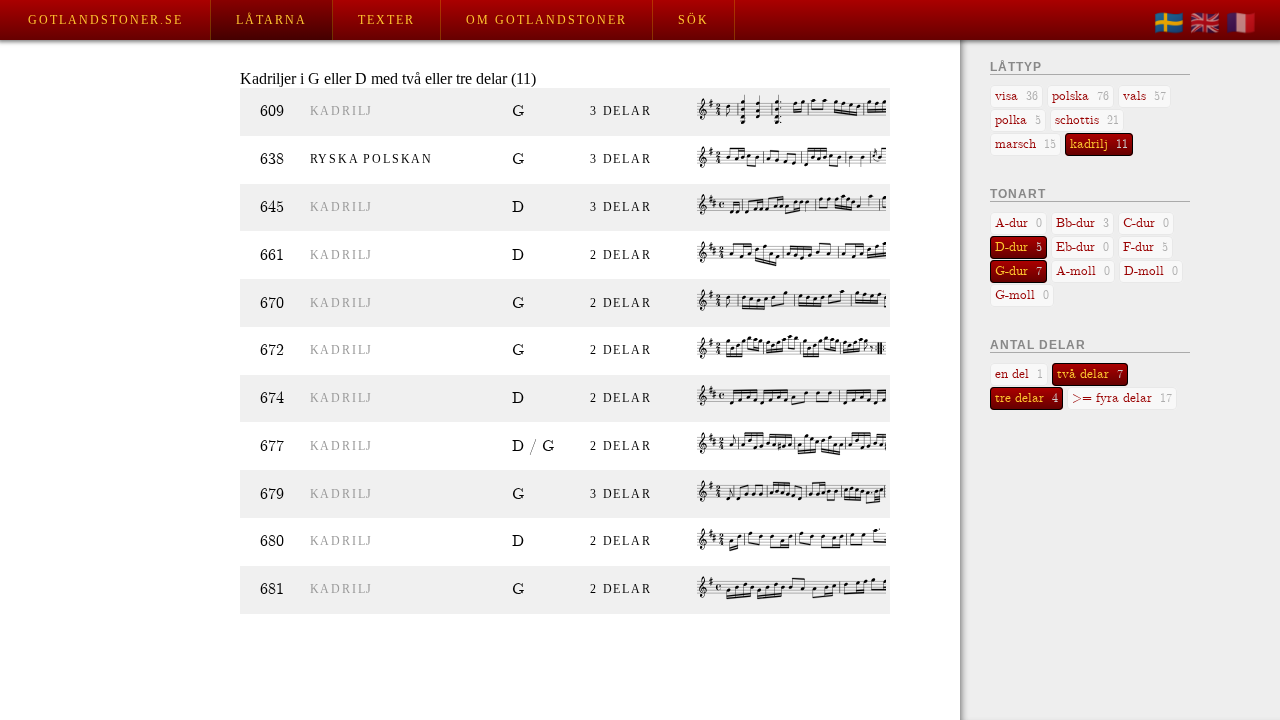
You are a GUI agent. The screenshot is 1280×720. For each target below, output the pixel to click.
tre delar (1026, 398)
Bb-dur (1082, 223)
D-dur (1018, 247)
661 (272, 255)
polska (1080, 96)
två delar (1090, 374)
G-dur (1018, 271)
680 (272, 541)
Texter (386, 20)
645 (272, 207)
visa (1016, 96)
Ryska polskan (371, 159)
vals (1144, 96)
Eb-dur (1082, 247)
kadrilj (342, 111)
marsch (1025, 144)
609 (272, 111)
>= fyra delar (1122, 398)
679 (272, 494)
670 (272, 303)
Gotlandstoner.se (105, 20)
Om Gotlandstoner (546, 20)
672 (272, 350)
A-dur (1018, 223)
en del (1019, 374)
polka (1018, 120)
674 (272, 398)
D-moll (1151, 271)
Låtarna (271, 20)
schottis (1087, 120)
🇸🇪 (1169, 23)
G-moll (1022, 295)
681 (272, 589)
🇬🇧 (1205, 23)
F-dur (1145, 247)
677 (272, 446)
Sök (693, 20)
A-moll (1083, 271)
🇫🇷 (1241, 23)
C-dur (1146, 223)
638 (272, 159)
